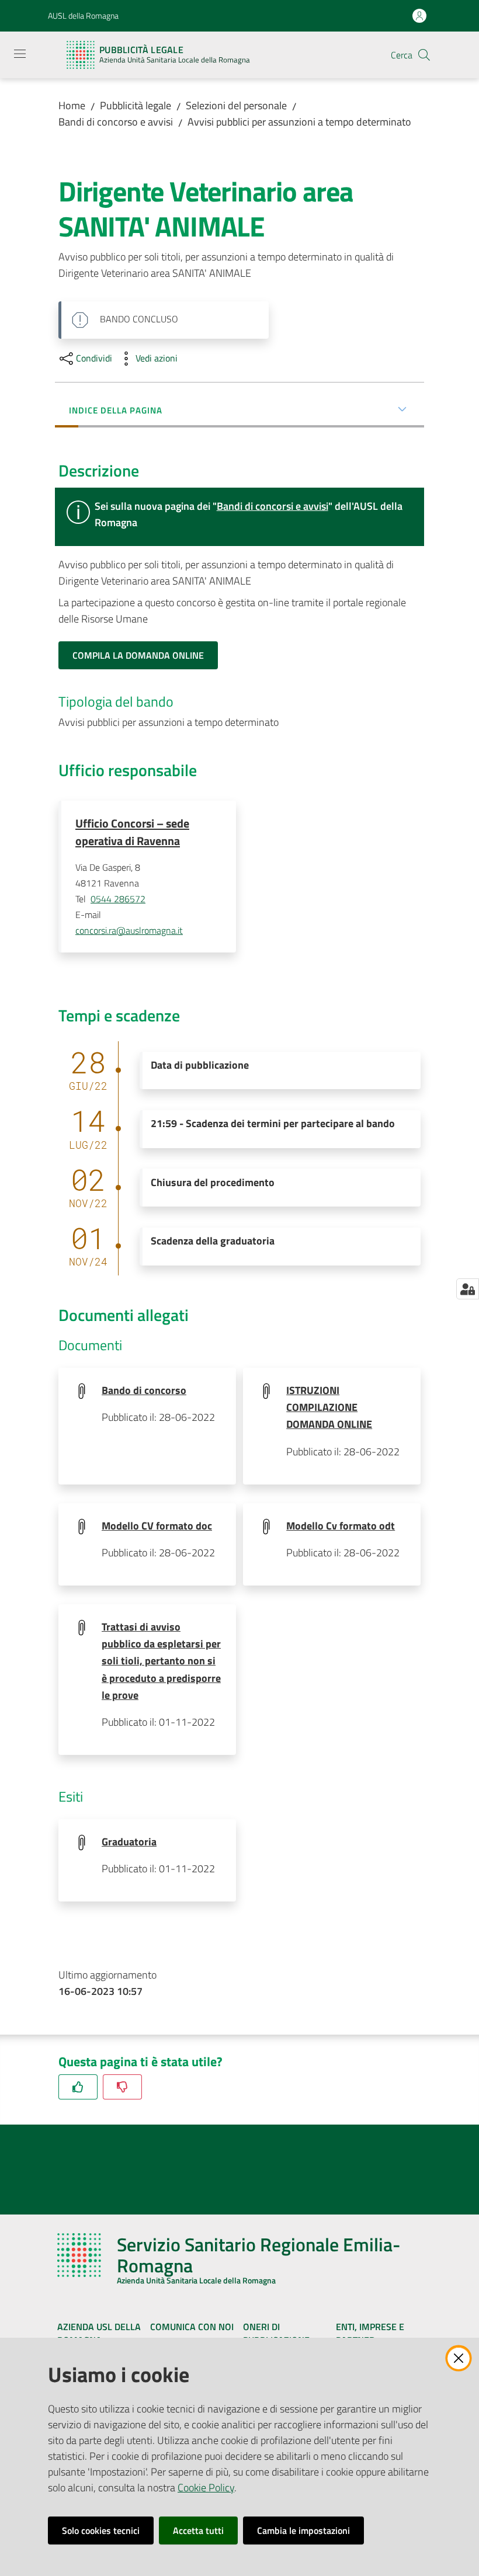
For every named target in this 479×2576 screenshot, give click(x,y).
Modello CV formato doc (157, 1526)
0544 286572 (118, 899)
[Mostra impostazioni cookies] (468, 1289)
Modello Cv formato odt (341, 1526)
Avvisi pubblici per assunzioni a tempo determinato (299, 122)
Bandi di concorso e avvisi (116, 122)
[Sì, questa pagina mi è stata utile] (78, 2087)
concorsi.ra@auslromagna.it (129, 930)
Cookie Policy (206, 2488)
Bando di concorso (144, 1390)
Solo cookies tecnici (101, 2530)
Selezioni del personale (236, 105)
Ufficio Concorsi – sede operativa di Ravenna (132, 832)
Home (72, 105)
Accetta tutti (198, 2530)
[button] (424, 55)
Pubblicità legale (136, 105)
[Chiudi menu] (437, 23)
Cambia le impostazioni (303, 2530)
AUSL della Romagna (83, 15)
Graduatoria (129, 1842)
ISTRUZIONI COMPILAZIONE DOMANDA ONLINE (329, 1407)
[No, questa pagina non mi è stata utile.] (122, 2087)
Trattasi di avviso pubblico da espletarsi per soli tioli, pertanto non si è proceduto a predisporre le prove (161, 1661)
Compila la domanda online (138, 655)
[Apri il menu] (20, 54)
